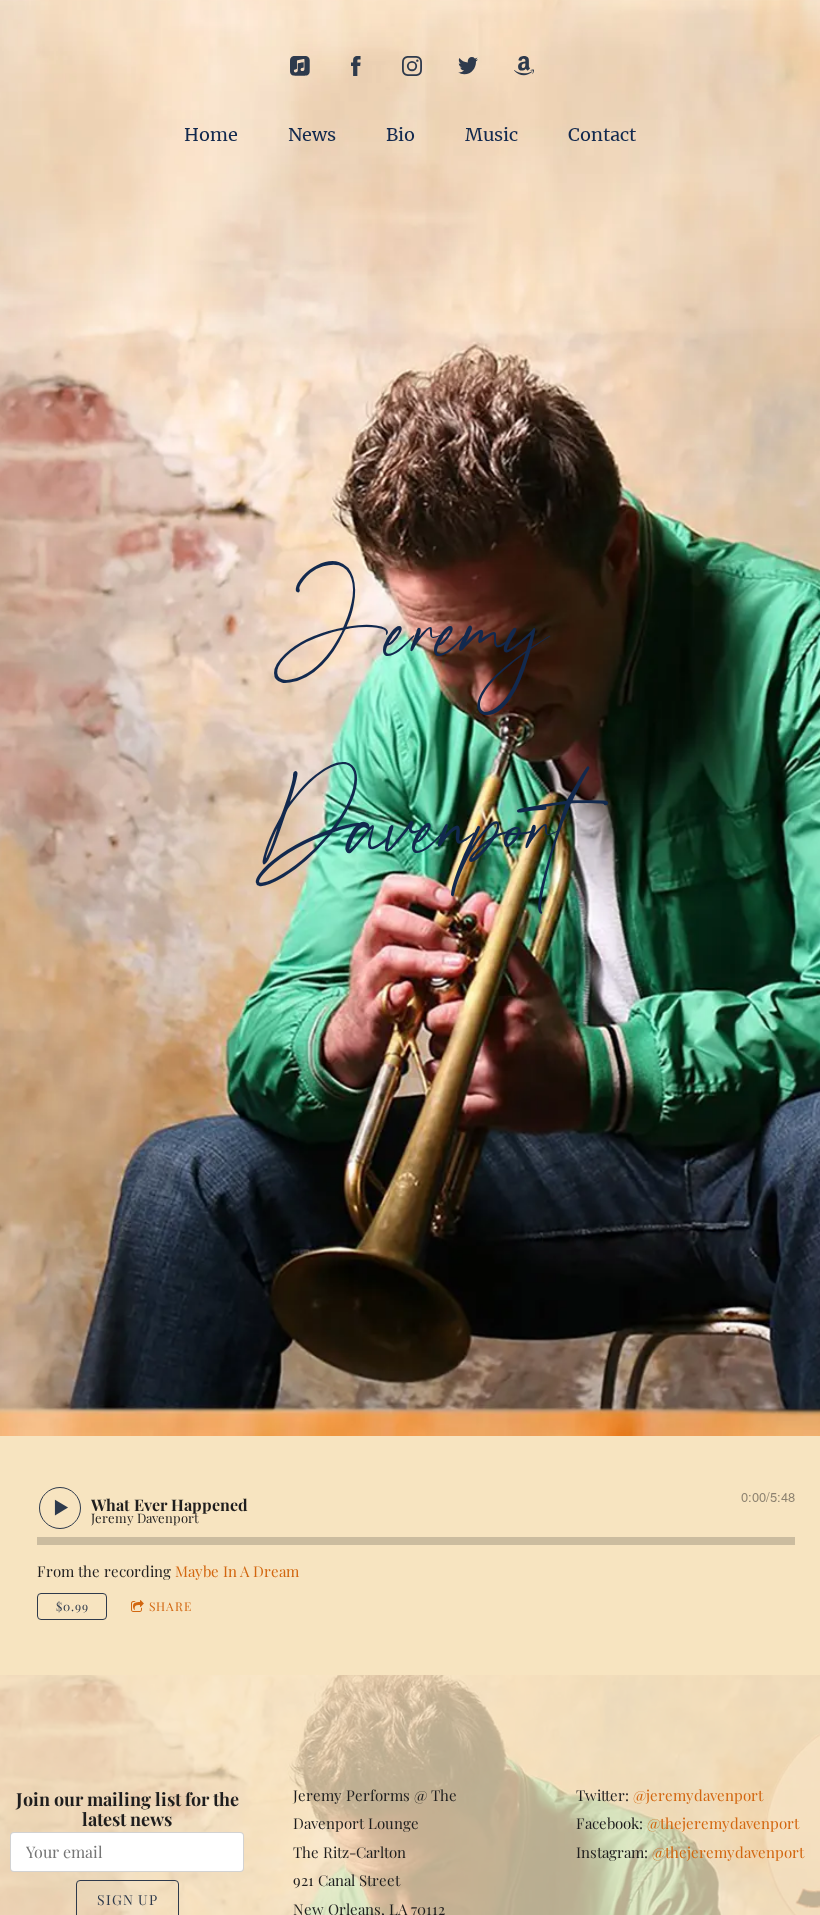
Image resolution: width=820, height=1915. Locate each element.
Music (491, 134)
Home (211, 134)
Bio (400, 134)
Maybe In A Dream (237, 1571)
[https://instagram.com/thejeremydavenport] (412, 66)
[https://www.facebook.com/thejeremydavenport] (356, 66)
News (312, 134)
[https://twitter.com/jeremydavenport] (468, 66)
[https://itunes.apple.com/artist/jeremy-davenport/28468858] (300, 66)
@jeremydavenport (698, 1795)
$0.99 (72, 1606)
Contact (602, 134)
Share (170, 1606)
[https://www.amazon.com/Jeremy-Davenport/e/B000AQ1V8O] (524, 66)
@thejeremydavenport (723, 1823)
